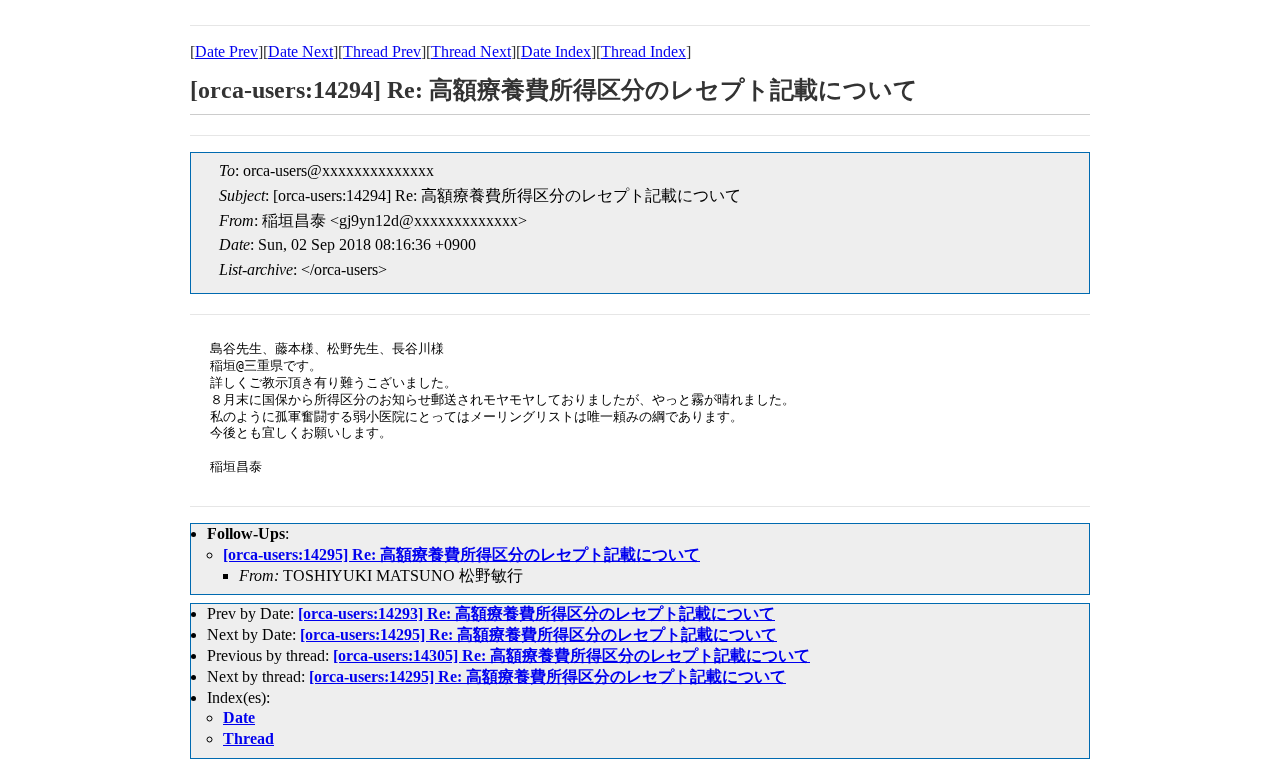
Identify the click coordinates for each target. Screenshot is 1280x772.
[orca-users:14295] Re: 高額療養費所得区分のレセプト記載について (461, 554)
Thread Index (643, 51)
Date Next (300, 51)
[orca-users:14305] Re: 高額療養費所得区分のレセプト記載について (571, 655)
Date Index (556, 51)
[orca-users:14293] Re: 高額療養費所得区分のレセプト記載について (536, 613)
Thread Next (471, 51)
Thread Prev (382, 51)
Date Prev (226, 51)
